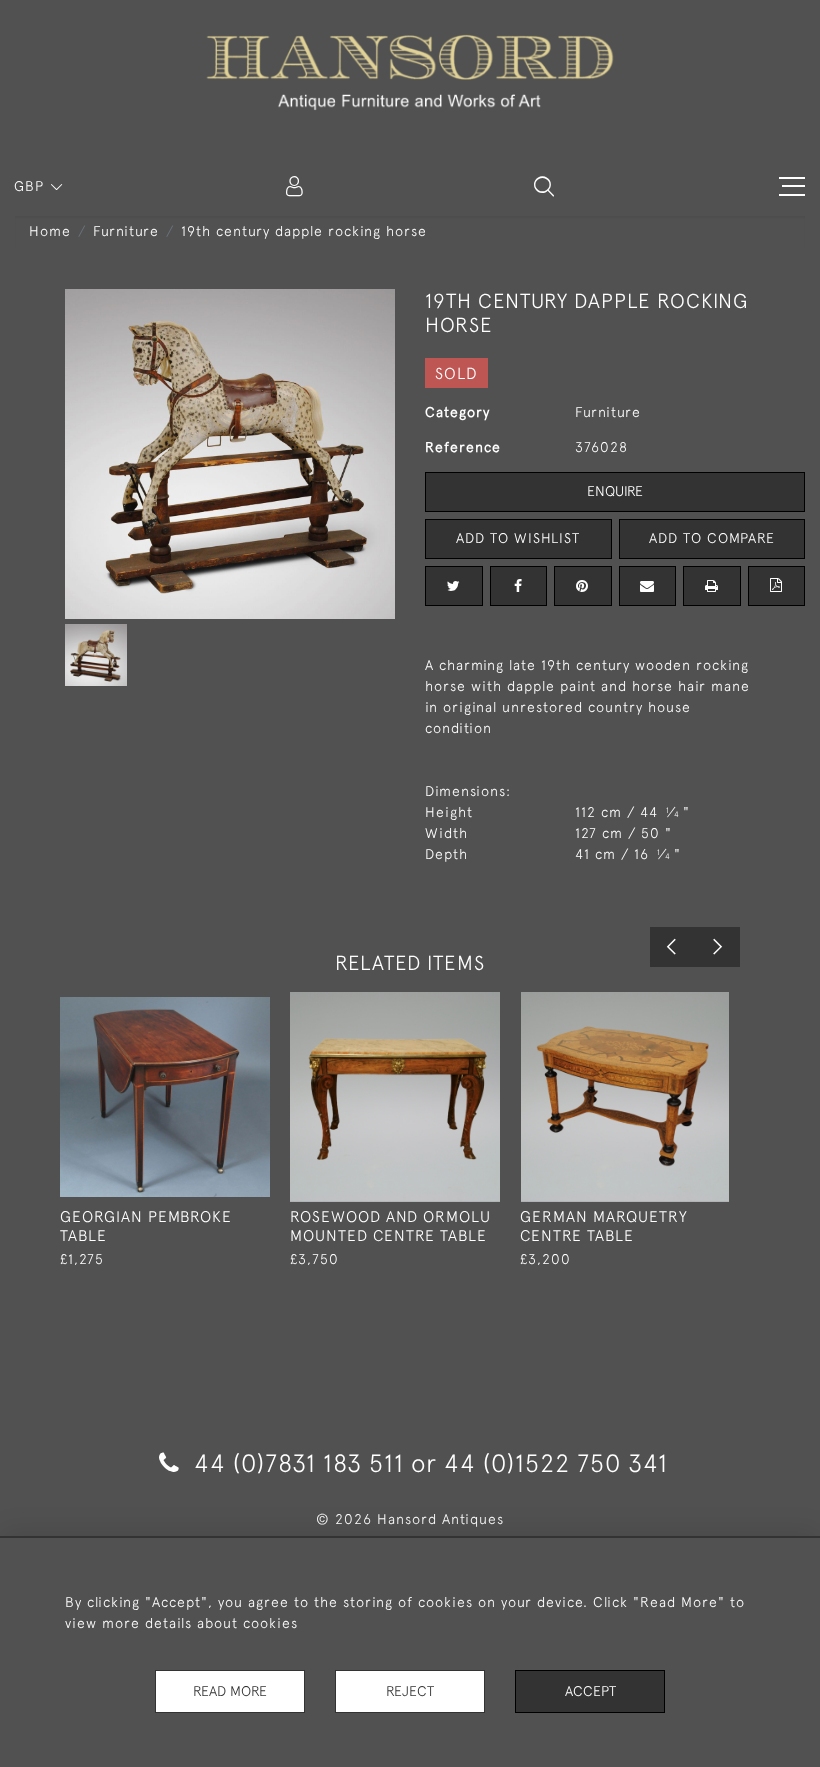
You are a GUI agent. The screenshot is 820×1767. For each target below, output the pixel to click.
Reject (410, 1691)
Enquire (615, 491)
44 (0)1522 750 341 (556, 1462)
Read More (230, 1691)
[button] (544, 186)
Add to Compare (712, 538)
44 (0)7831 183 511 (299, 1462)
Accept (590, 1691)
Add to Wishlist (518, 538)
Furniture (126, 231)
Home (50, 231)
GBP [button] (31, 186)
